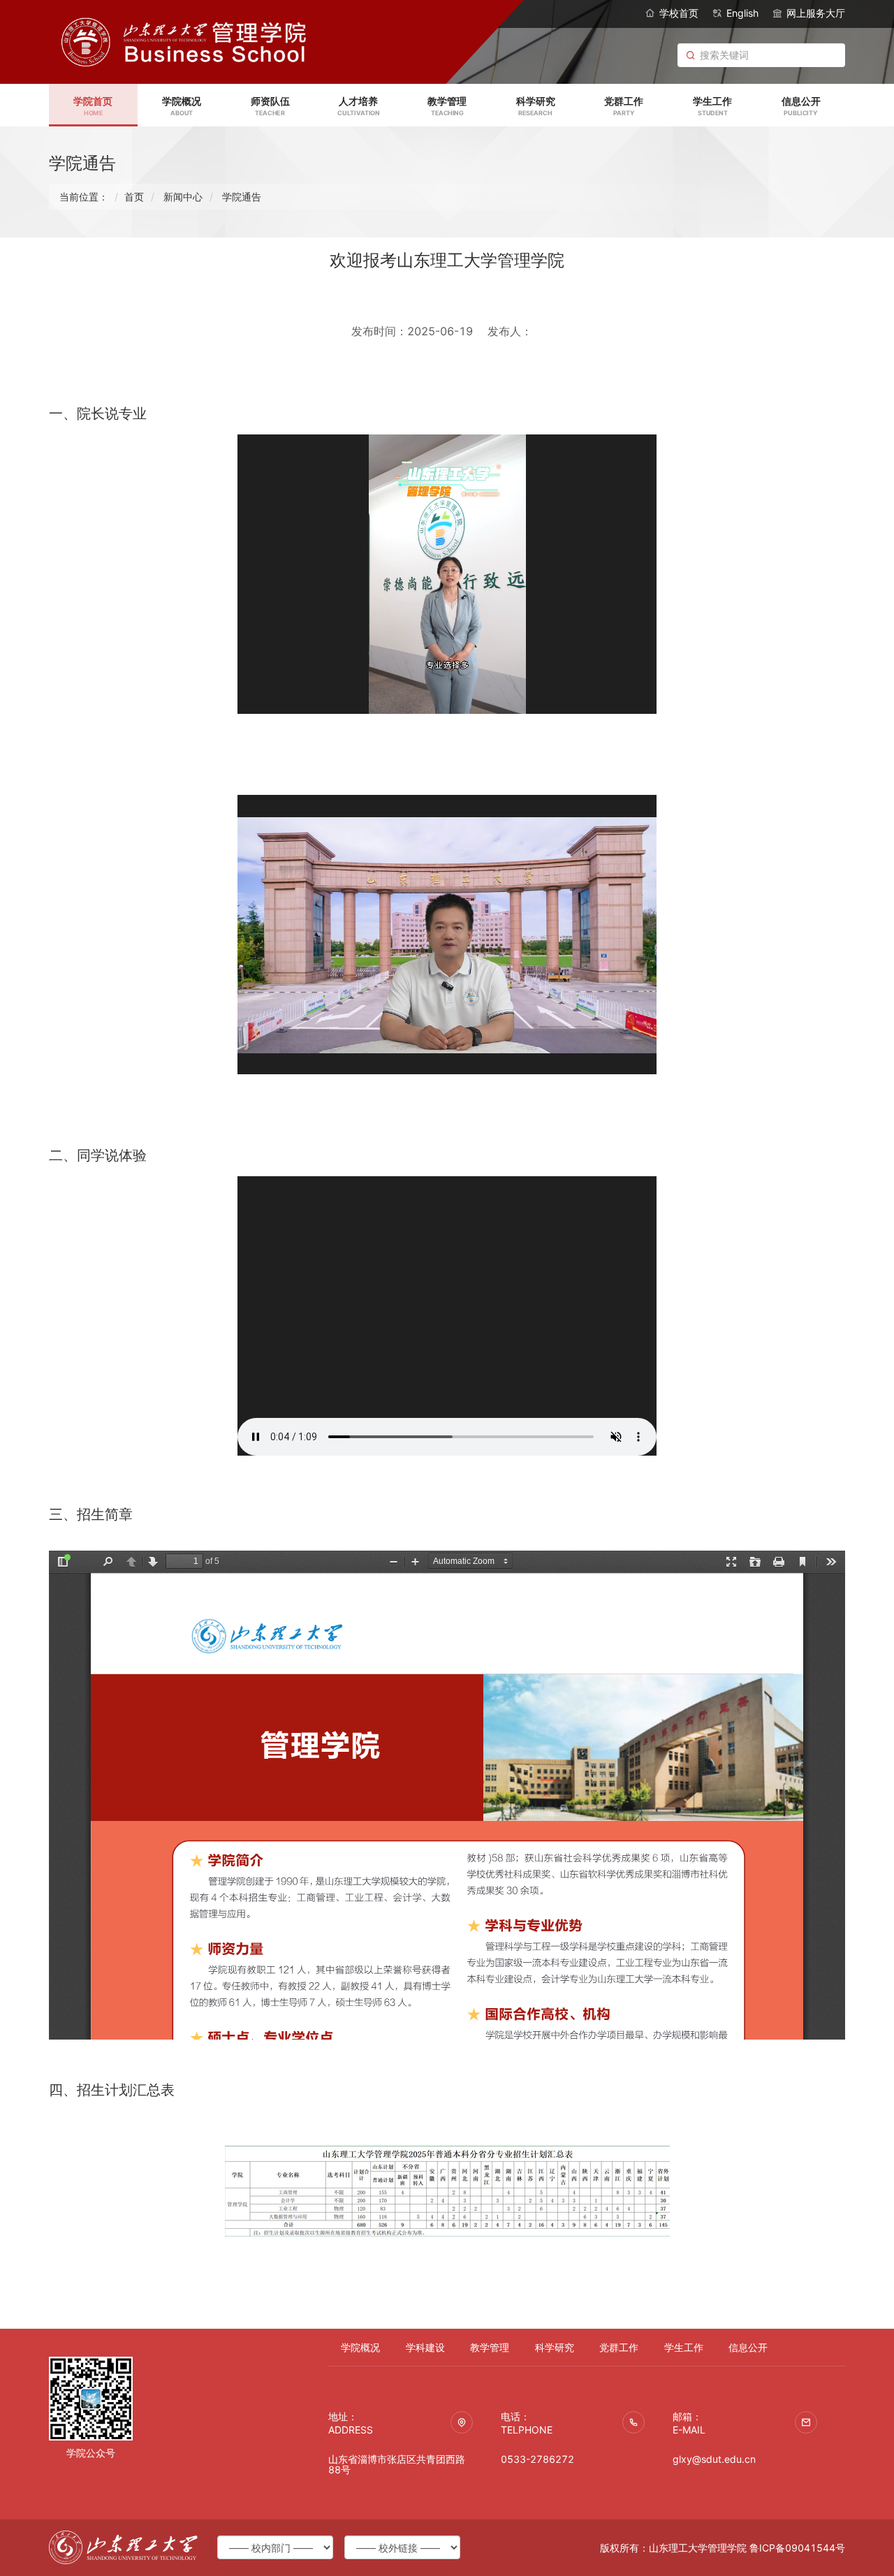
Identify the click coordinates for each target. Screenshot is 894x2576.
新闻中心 (183, 197)
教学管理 (490, 2347)
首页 (134, 197)
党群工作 (619, 2347)
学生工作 (684, 2347)
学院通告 (242, 197)
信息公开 (748, 2347)
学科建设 (425, 2347)
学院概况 (360, 2347)
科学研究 (555, 2347)
